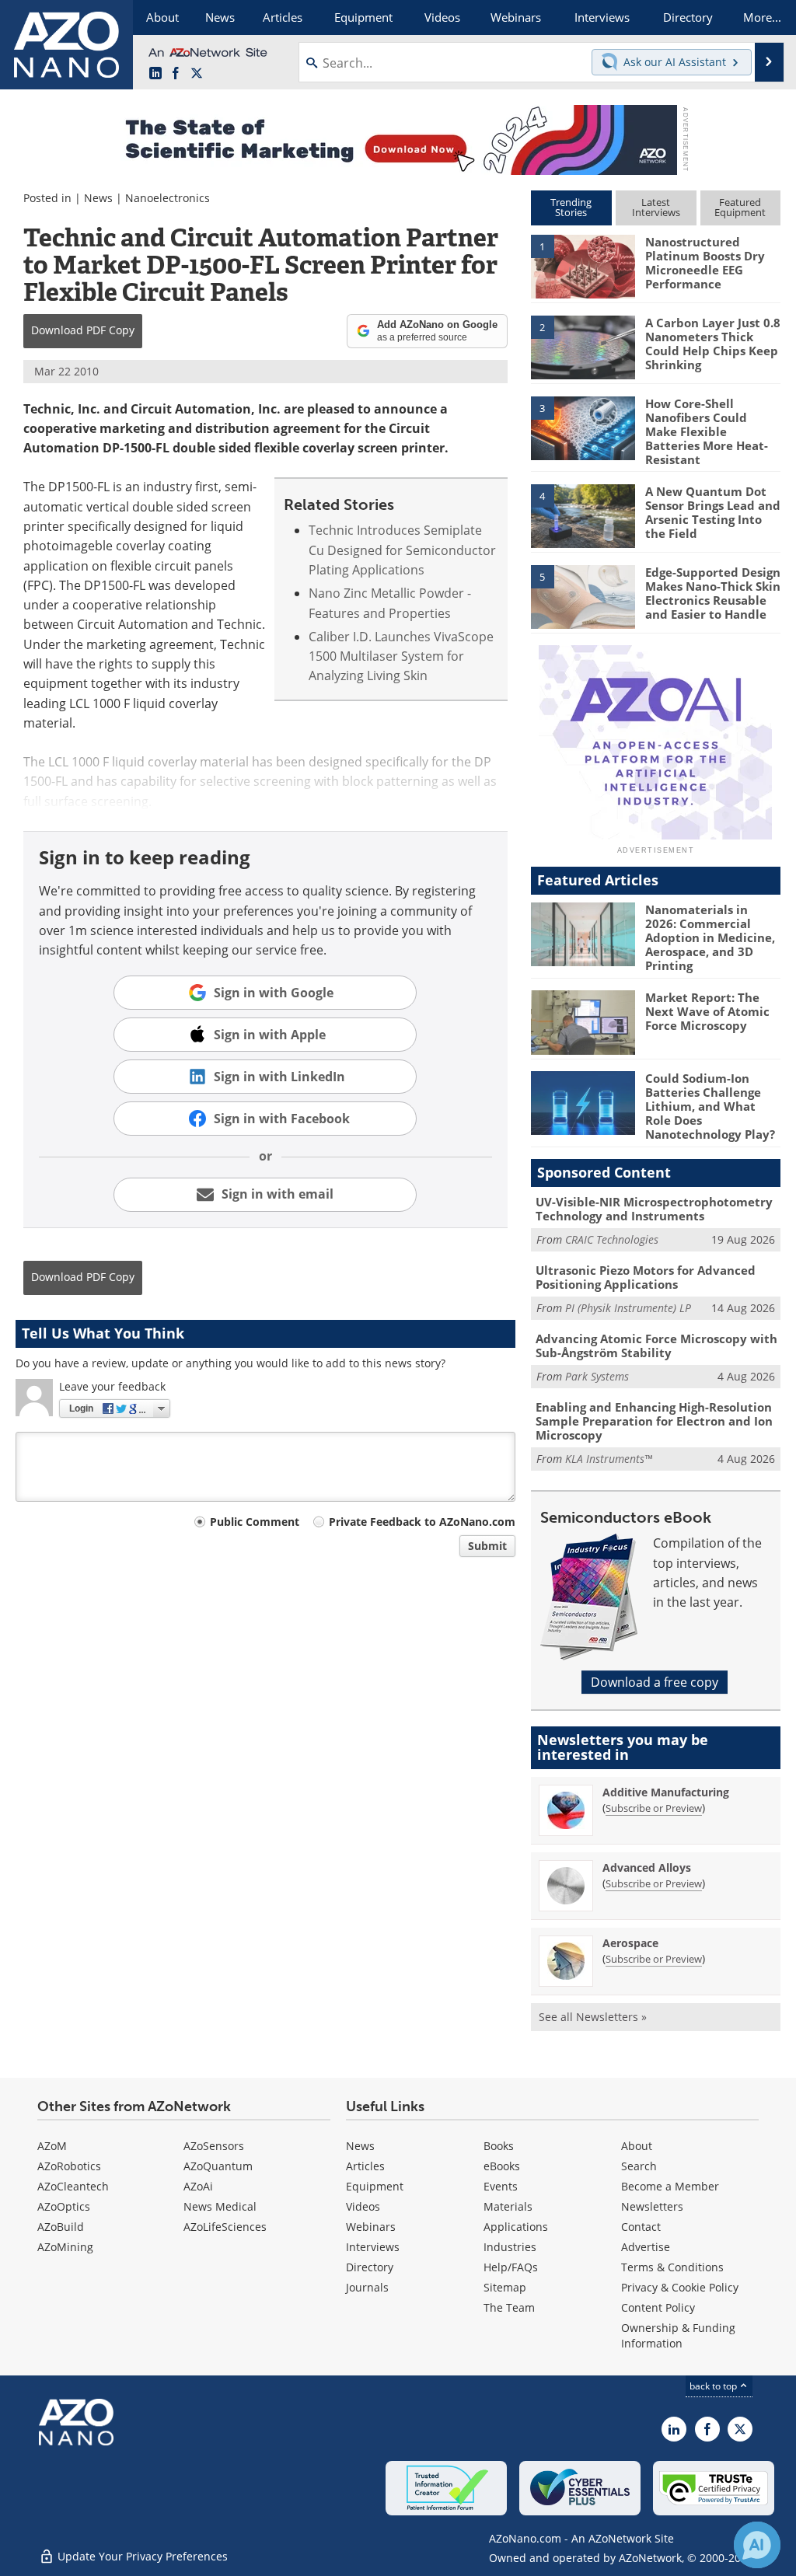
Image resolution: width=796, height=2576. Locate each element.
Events (501, 2186)
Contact (641, 2227)
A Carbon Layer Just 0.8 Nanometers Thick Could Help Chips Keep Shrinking (713, 344)
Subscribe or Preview (654, 1808)
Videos (363, 2206)
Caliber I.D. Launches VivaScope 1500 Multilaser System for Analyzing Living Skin (401, 656)
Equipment (375, 2186)
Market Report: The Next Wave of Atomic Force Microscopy (707, 1011)
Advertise (646, 2247)
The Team (509, 2307)
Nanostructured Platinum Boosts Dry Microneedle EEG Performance (705, 263)
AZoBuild (61, 2227)
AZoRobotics (69, 2166)
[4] (583, 515)
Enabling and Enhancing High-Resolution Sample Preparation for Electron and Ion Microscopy (654, 1421)
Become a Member (670, 2186)
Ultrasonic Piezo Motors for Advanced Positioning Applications (646, 1277)
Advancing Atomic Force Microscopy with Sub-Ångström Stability (656, 1346)
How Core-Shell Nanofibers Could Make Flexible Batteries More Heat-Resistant (707, 431)
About (637, 2146)
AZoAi (198, 2186)
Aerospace (630, 1943)
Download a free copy (655, 1682)
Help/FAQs (511, 2267)
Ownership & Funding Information (678, 2335)
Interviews (373, 2247)
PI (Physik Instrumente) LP (628, 1308)
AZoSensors (214, 2146)
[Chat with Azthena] (757, 2545)
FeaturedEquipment (740, 207)
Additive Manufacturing (666, 1792)
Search (639, 2166)
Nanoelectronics (168, 198)
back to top (714, 2386)
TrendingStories (571, 207)
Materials (508, 2206)
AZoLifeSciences (225, 2227)
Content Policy (658, 2307)
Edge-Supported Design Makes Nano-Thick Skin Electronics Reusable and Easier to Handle (713, 593)
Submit (487, 1546)
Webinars (371, 2227)
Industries (510, 2247)
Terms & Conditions (672, 2267)
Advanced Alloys (647, 1867)
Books (499, 2146)
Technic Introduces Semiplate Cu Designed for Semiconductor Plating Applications (402, 550)
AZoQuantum (218, 2166)
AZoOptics (64, 2206)
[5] (583, 595)
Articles (365, 2166)
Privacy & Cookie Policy (680, 2287)
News (98, 198)
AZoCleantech (73, 2186)
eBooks (502, 2166)
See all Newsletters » (593, 2017)
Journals (367, 2287)
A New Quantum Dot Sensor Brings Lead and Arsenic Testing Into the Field (713, 512)
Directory (370, 2267)
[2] (583, 346)
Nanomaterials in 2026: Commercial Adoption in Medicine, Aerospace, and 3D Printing (710, 937)
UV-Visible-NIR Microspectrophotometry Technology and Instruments (654, 1209)
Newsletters (652, 2206)
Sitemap (505, 2287)
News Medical (220, 2206)
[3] (583, 427)
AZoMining (65, 2247)
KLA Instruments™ (609, 1459)
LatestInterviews (656, 207)
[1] (583, 266)
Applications (516, 2227)
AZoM (52, 2146)
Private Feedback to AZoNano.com (422, 1522)
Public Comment (255, 1522)
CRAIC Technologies (612, 1239)
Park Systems (597, 1376)
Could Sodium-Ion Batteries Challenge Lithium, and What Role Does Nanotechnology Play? (710, 1106)
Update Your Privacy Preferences (141, 2556)
